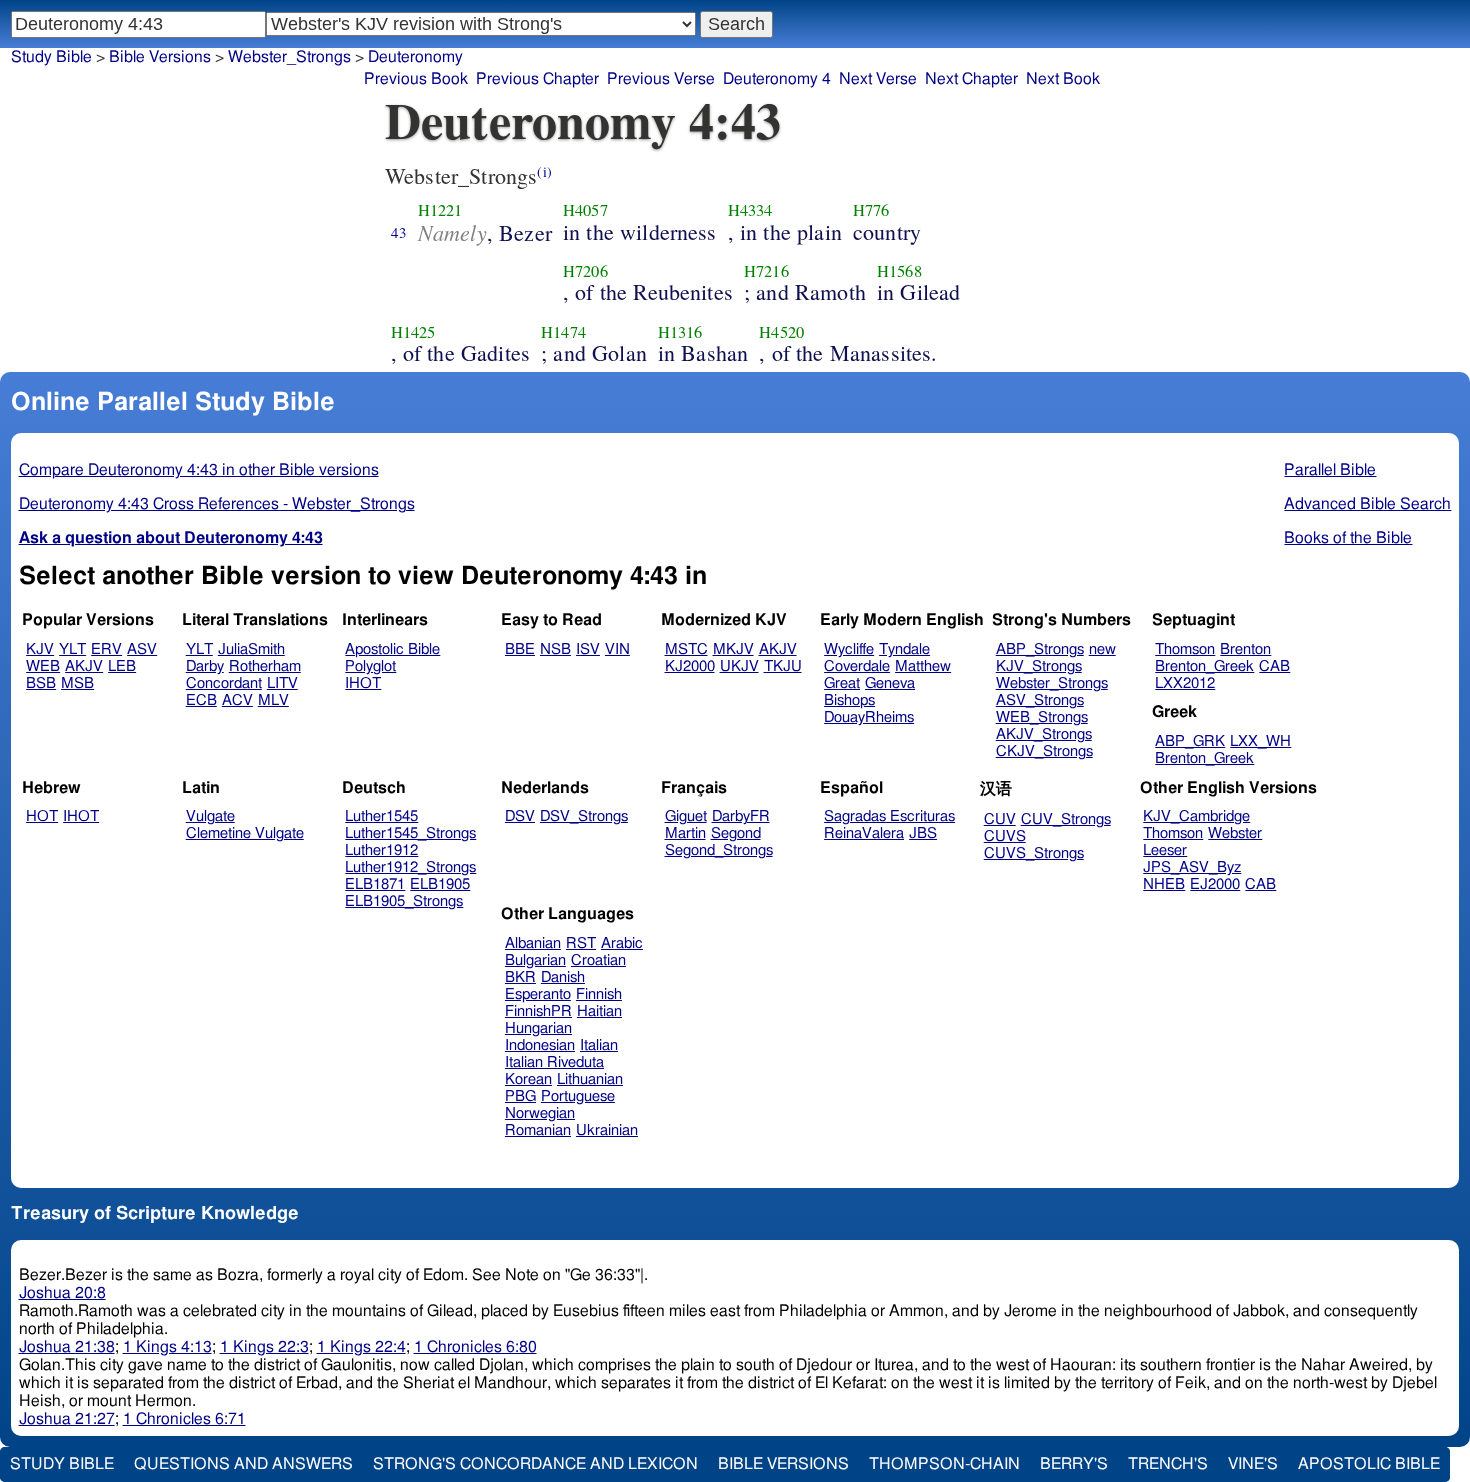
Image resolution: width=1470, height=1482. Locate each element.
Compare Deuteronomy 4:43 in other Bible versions (199, 470)
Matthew (923, 666)
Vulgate (210, 816)
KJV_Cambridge (1196, 816)
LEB (122, 666)
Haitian (599, 1011)
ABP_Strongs (1040, 649)
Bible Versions (160, 57)
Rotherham (265, 666)
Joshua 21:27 (67, 1419)
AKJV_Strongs (1044, 734)
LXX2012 (1185, 683)
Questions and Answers (243, 1464)
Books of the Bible (1348, 538)
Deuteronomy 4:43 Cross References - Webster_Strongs (217, 504)
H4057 (585, 210)
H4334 (750, 210)
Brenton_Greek (1204, 666)
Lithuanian (590, 1079)
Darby (205, 666)
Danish (563, 977)
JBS (923, 833)
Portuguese (578, 1096)
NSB (555, 649)
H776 (871, 210)
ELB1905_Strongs (404, 901)
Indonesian (540, 1045)
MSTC (686, 649)
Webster (1235, 833)
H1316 (680, 332)
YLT (72, 649)
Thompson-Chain (944, 1464)
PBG (520, 1096)
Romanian (538, 1130)
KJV (40, 649)
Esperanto (538, 994)
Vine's (1253, 1464)
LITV (282, 683)
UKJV (739, 666)
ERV (106, 649)
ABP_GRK (1190, 741)
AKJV (84, 666)
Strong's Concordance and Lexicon (535, 1464)
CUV (1000, 819)
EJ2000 (1215, 884)
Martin (685, 833)
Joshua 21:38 (67, 1347)
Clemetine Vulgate (245, 833)
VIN (617, 649)
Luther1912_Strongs (410, 867)
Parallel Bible (1330, 470)
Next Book (1063, 79)
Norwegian (540, 1113)
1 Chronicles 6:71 (184, 1419)
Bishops (849, 700)
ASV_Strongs (1040, 700)
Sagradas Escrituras (889, 816)
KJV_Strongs (1039, 666)
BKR (520, 977)
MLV (273, 700)
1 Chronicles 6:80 (475, 1347)
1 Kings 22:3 (264, 1347)
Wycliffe (849, 649)
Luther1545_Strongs (410, 833)
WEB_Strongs (1042, 717)
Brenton (1245, 649)
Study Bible (51, 57)
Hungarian (538, 1028)
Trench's (1168, 1464)
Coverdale (857, 666)
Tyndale (904, 649)
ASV (142, 649)
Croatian (598, 960)
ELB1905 (440, 884)
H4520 (781, 332)
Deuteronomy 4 (777, 79)
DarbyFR (741, 816)
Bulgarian (535, 960)
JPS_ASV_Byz (1192, 867)
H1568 (899, 271)
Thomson (1185, 649)
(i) (544, 171)
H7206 (585, 271)
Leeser (1165, 850)
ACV (237, 700)
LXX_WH (1260, 741)
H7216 (766, 271)
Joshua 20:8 (62, 1293)
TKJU (783, 666)
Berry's (1074, 1464)
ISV (588, 649)
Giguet (686, 816)
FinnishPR (538, 1011)
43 (399, 232)
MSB (77, 683)
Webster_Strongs (289, 57)
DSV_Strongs (584, 816)
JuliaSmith (251, 649)
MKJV (733, 649)
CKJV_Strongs (1044, 751)
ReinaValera (864, 833)
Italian (599, 1045)
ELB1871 (375, 884)
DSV (520, 816)
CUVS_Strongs (1034, 853)
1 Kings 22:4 (361, 1347)
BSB (41, 683)
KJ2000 (690, 666)
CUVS (1005, 836)
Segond (736, 833)
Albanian (533, 943)
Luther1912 (381, 850)
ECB (201, 700)
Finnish (599, 994)
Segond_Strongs (719, 850)
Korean (528, 1079)
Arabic (622, 943)
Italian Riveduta (554, 1062)
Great (842, 683)
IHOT (363, 683)
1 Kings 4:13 (167, 1347)
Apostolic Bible (1369, 1464)
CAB (1274, 666)
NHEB (1164, 884)
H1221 (440, 210)
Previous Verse (661, 79)
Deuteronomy (415, 57)
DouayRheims (869, 717)
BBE (520, 649)
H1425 (413, 332)
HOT (42, 816)
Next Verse (878, 79)
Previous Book (416, 79)
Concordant (224, 683)
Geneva (890, 683)
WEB (43, 666)
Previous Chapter (537, 79)
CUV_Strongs (1066, 819)
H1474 (563, 332)
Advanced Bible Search (1367, 504)
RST (581, 943)
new (1102, 649)
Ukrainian (607, 1130)
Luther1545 (381, 816)
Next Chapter (971, 79)
